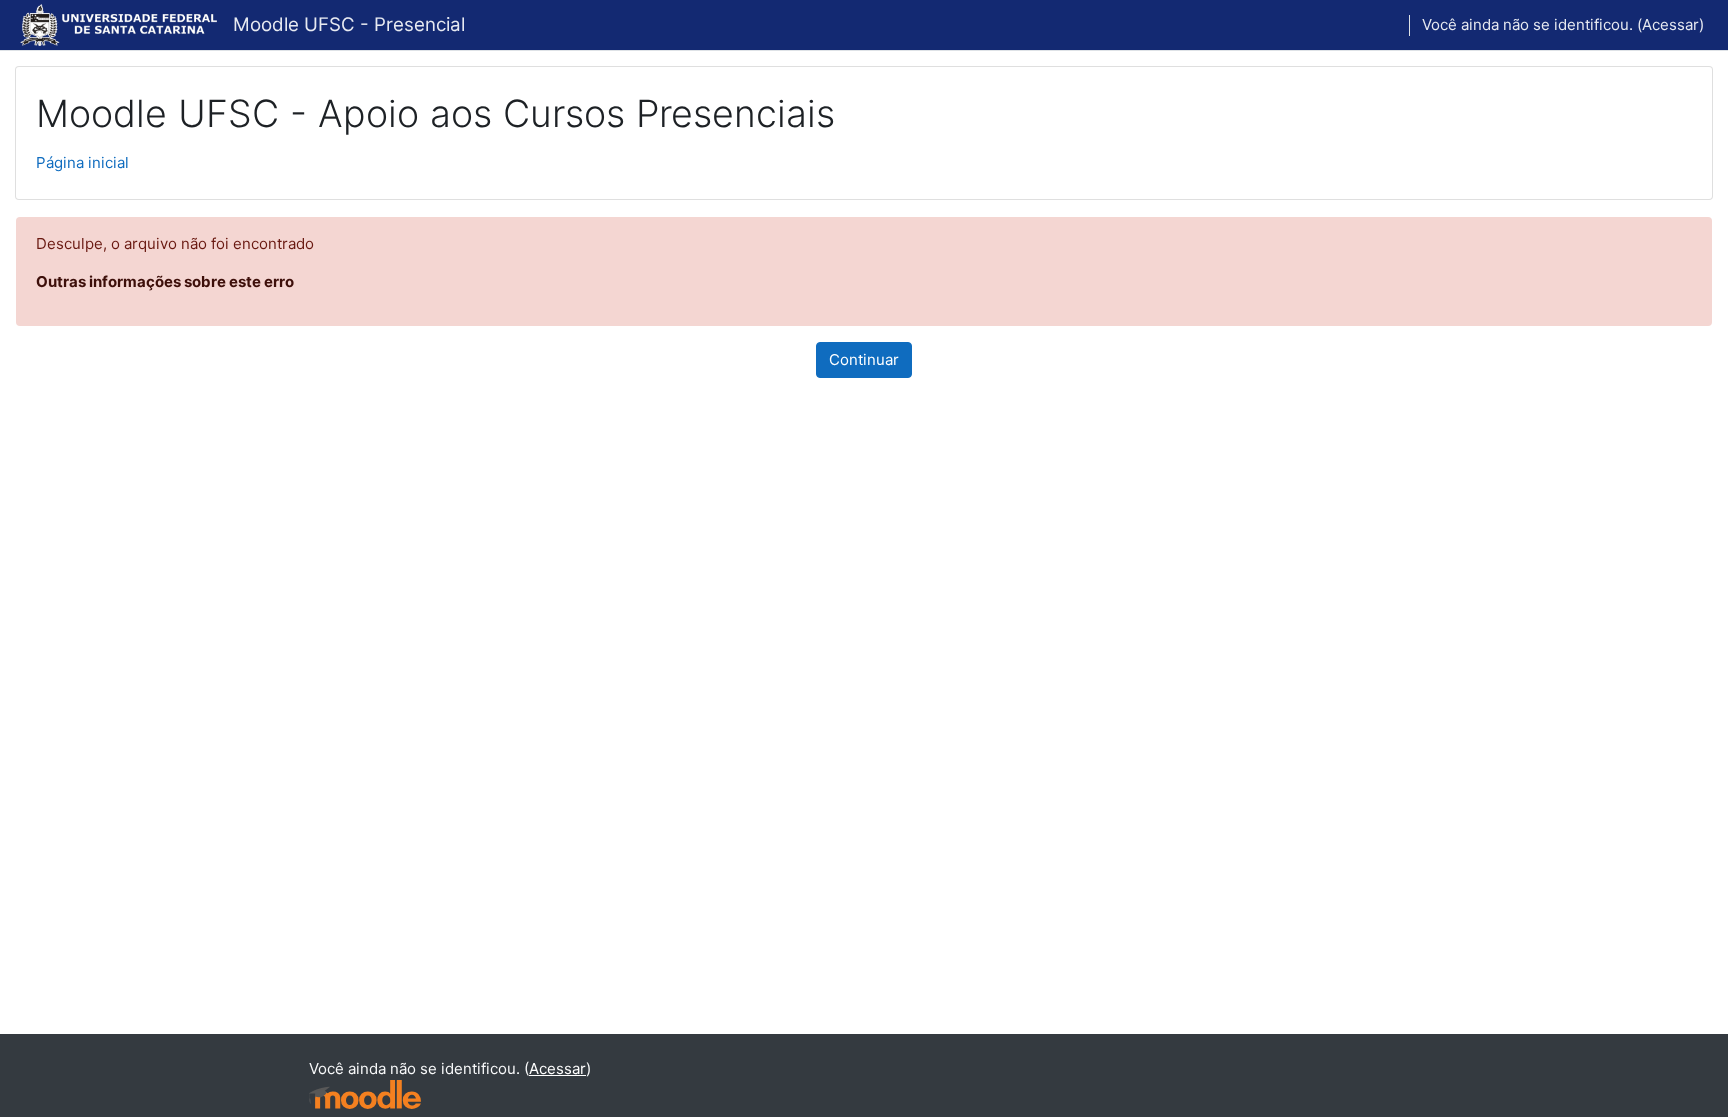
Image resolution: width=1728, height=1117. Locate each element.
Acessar (1670, 24)
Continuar (864, 359)
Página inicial (82, 162)
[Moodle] (365, 1094)
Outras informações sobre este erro (165, 281)
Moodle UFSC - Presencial (349, 24)
